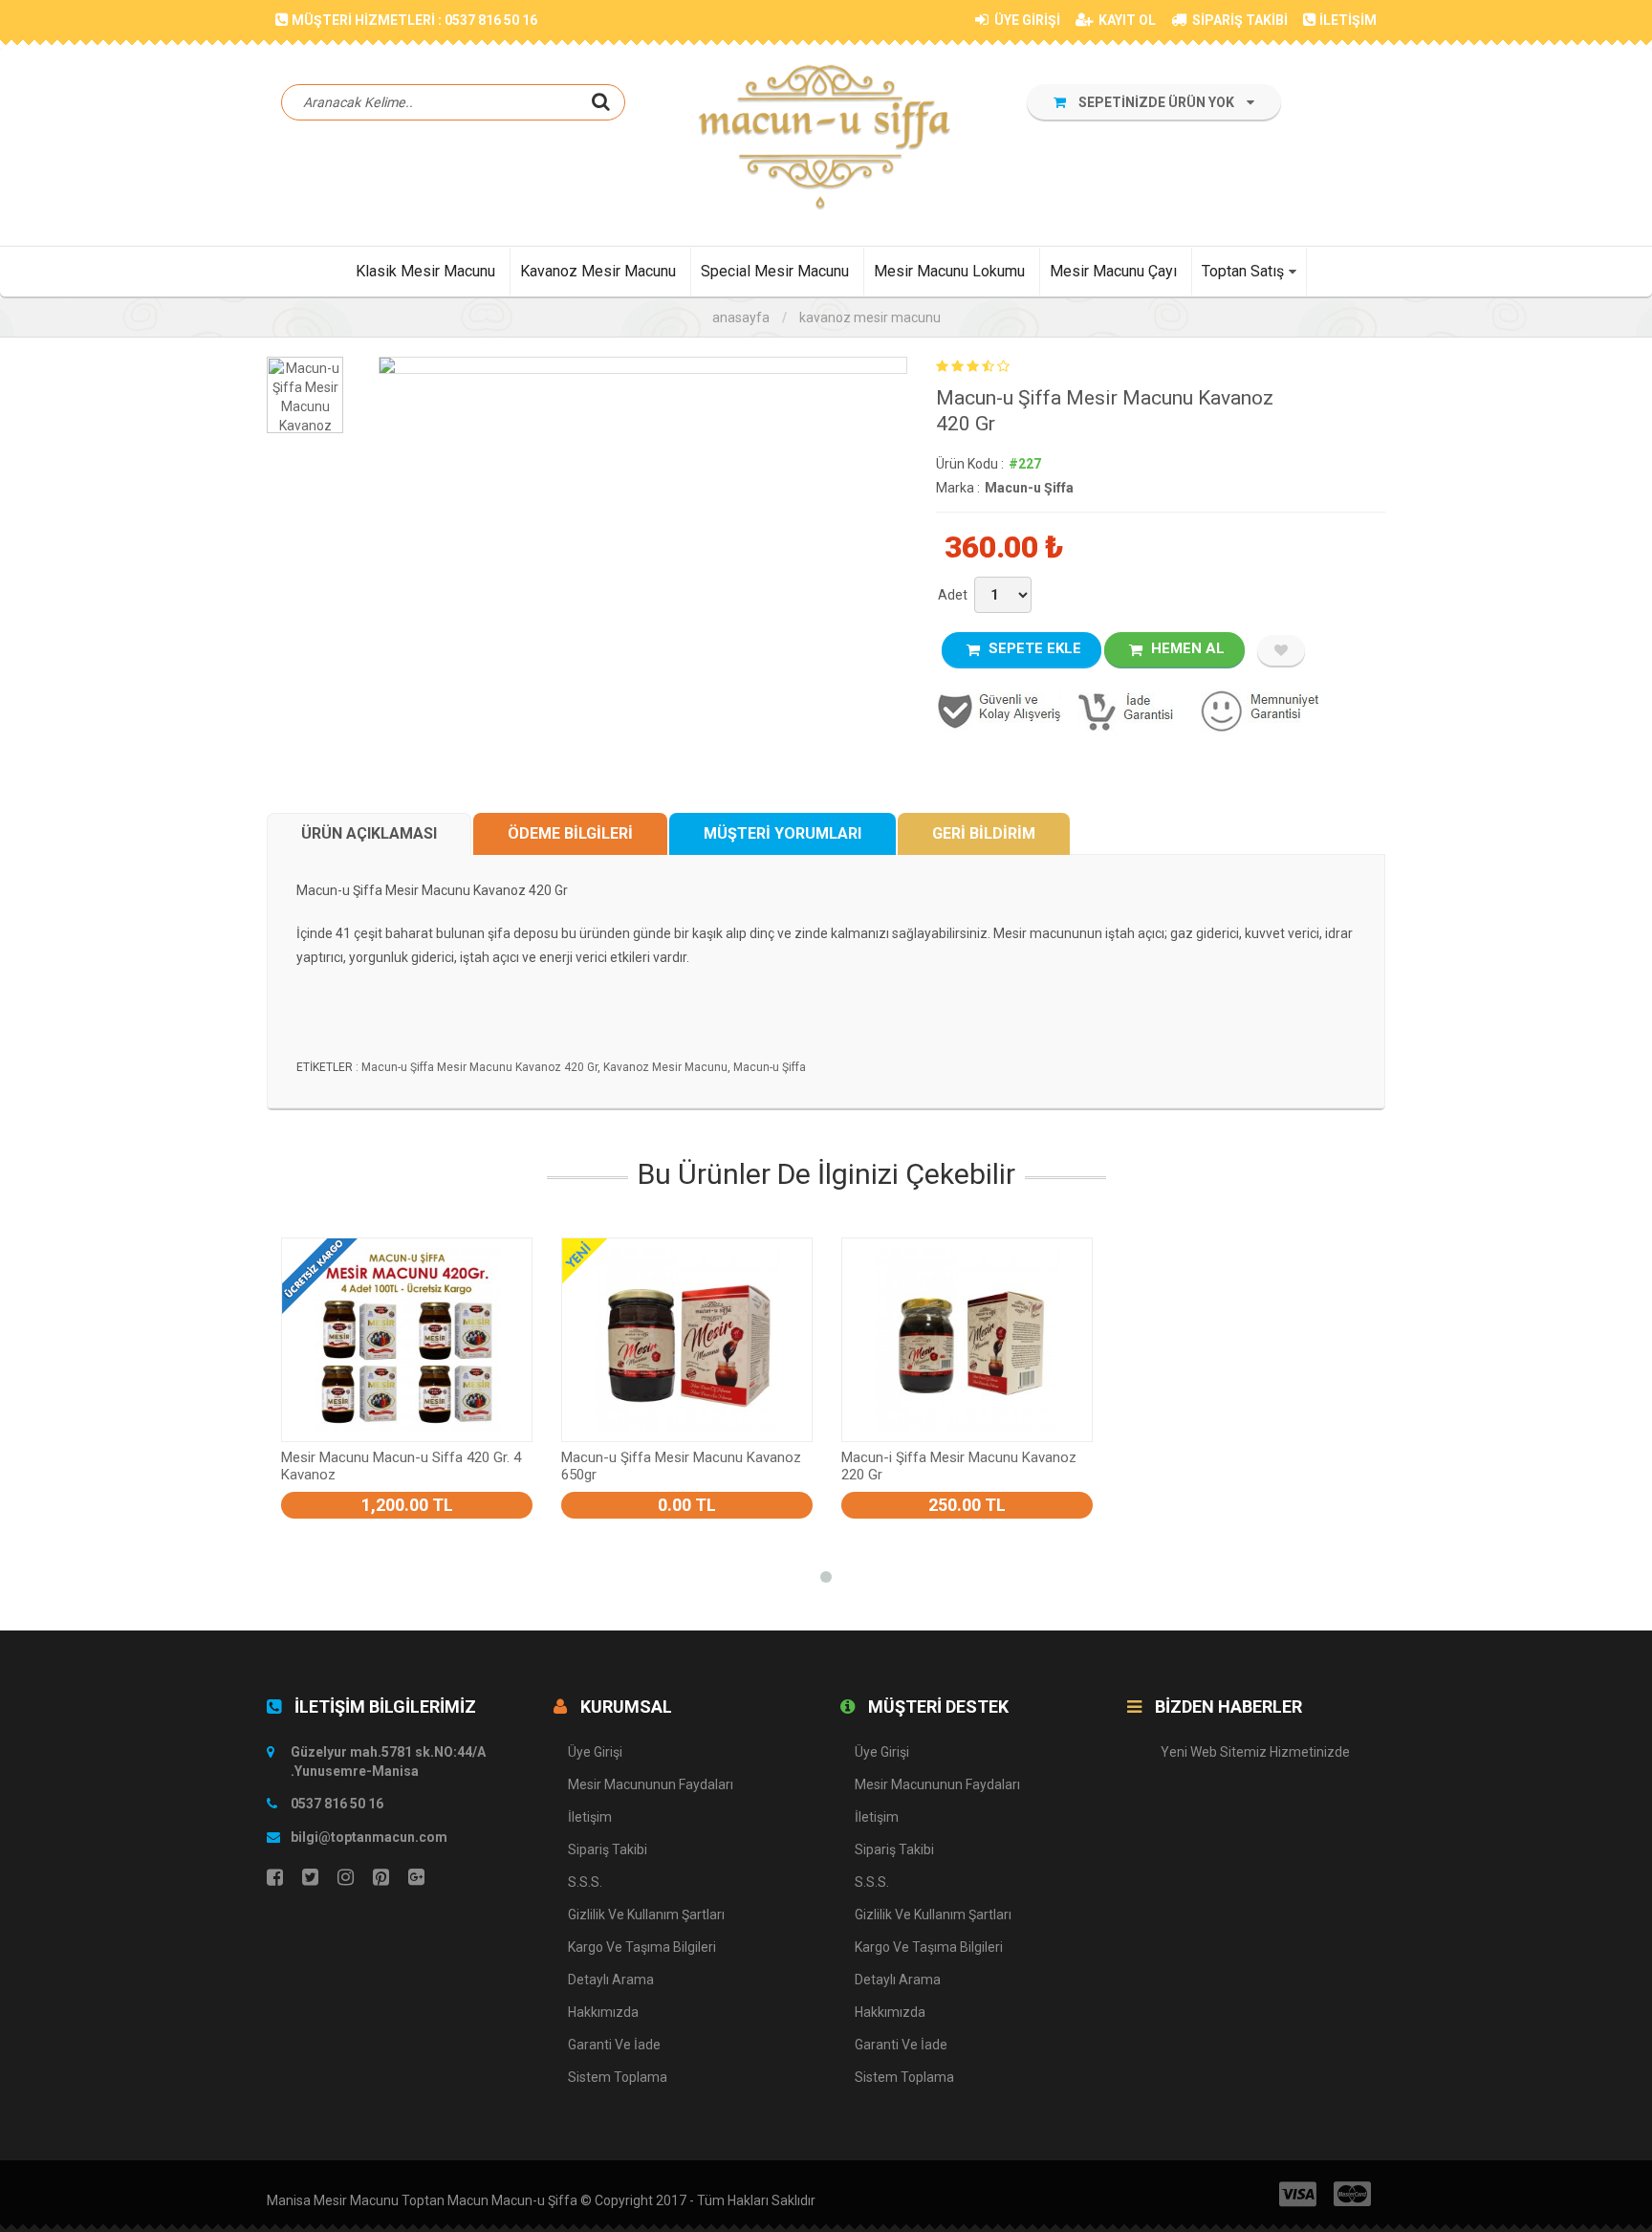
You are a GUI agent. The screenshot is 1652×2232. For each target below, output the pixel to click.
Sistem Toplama (618, 2077)
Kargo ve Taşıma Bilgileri (642, 1947)
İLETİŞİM (1348, 20)
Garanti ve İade (614, 2045)
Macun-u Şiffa (1029, 488)
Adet (953, 595)
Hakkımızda (603, 2012)
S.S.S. (585, 1882)
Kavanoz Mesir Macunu (870, 317)
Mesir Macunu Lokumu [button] (949, 271)
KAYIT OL (1126, 20)
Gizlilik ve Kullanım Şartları (646, 1915)
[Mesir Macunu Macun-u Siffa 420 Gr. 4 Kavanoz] (407, 1340)
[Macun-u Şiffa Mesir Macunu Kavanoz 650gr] (687, 1340)
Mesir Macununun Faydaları (651, 1784)
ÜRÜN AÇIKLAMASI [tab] (369, 833)
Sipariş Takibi (608, 1849)
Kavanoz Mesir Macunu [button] (598, 271)
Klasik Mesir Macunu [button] (425, 271)
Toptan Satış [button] (1243, 271)
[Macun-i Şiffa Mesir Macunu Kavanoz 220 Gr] (967, 1340)
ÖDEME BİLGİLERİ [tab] (570, 833)
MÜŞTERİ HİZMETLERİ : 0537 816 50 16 (414, 20)
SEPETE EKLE (1033, 648)
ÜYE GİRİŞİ (1026, 20)
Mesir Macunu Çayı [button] (1113, 271)
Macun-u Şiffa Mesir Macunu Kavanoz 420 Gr (479, 1067)
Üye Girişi (595, 1752)
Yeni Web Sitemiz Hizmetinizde (1255, 1752)
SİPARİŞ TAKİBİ (1239, 20)
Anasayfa (741, 317)
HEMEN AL (1186, 648)
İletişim (590, 1817)
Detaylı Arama (611, 1980)
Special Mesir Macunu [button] (775, 271)
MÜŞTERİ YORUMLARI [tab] (783, 833)
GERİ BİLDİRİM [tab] (984, 833)
